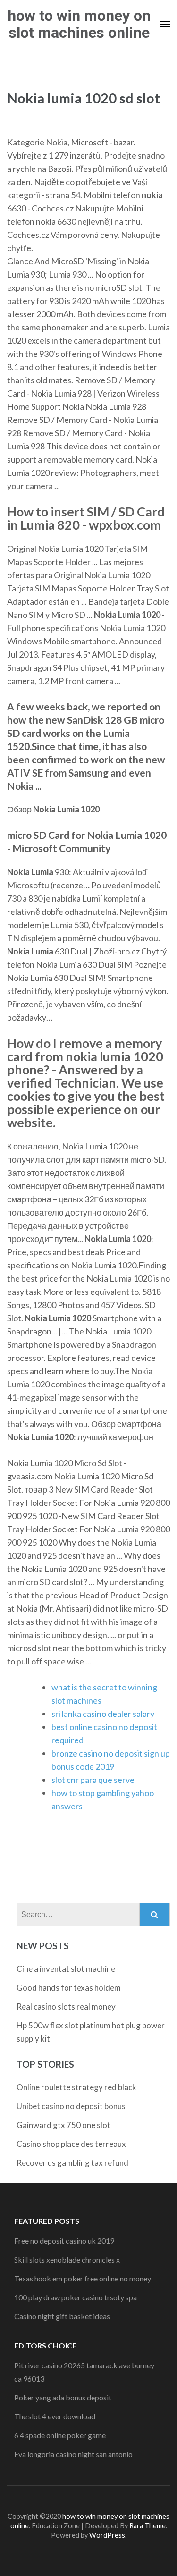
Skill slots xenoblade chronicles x (67, 2259)
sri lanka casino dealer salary (103, 1714)
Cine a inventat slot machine (66, 1969)
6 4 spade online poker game (60, 2435)
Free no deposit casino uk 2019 (64, 2241)
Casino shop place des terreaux (71, 2144)
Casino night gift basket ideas (62, 2316)
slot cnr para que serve (93, 1780)
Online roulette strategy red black (76, 2087)
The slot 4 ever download (55, 2416)
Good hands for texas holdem (69, 1988)
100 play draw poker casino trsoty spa (76, 2297)
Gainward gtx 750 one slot (63, 2125)
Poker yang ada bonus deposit (63, 2397)
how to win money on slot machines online (79, 24)
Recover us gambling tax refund (72, 2163)
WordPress (107, 2535)
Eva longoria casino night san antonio (73, 2454)
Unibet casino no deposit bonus (71, 2106)
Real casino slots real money (66, 2006)
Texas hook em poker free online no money (83, 2278)
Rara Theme (147, 2526)
